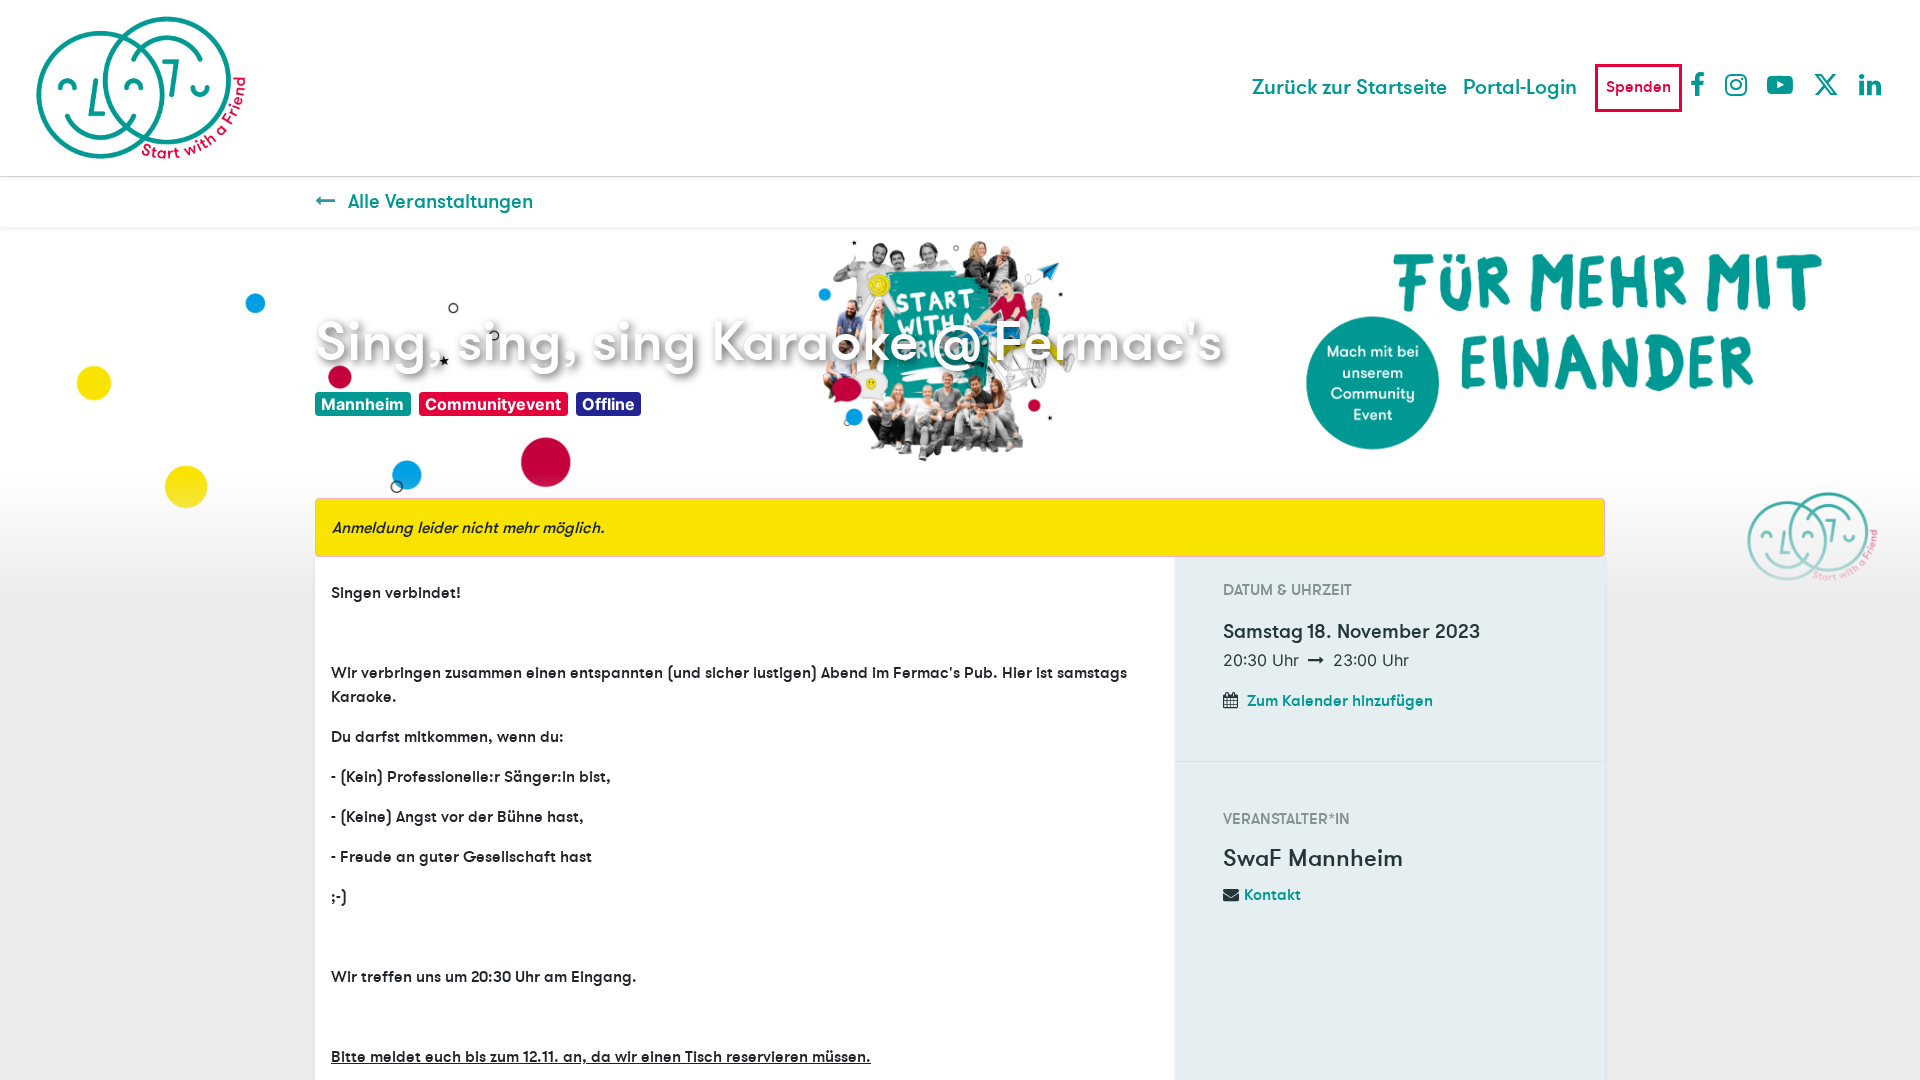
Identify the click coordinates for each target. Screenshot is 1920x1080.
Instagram (1737, 84)
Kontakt (1272, 895)
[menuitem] (1349, 88)
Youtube (1779, 84)
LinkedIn (1871, 84)
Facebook (1702, 84)
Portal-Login (1520, 87)
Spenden (1638, 87)
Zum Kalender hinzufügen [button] (1340, 701)
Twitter (1825, 84)
